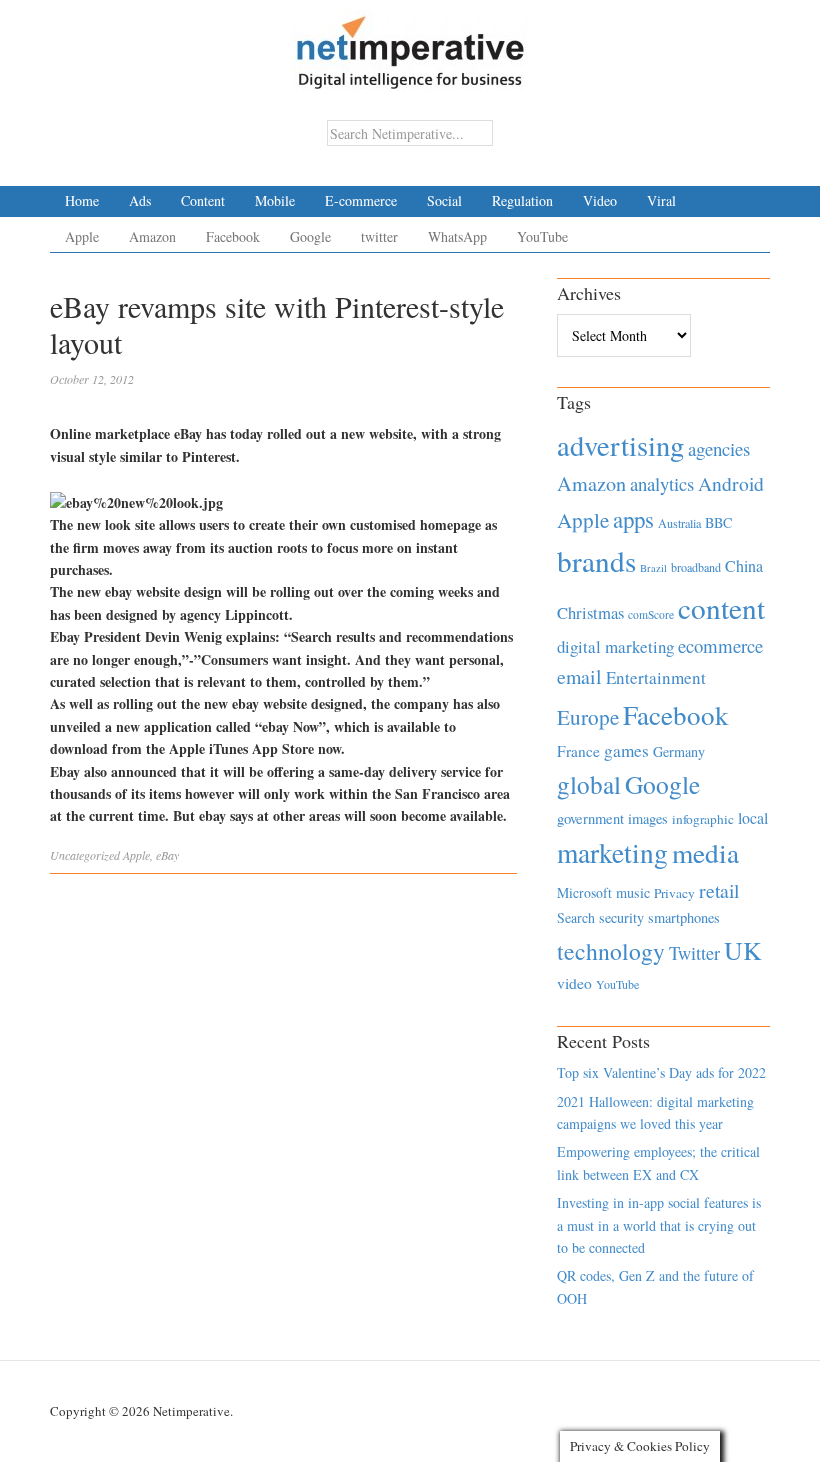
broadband (696, 567)
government (590, 818)
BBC (718, 522)
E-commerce (361, 200)
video (574, 983)
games (626, 750)
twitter (379, 236)
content (721, 607)
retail (719, 890)
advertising (620, 445)
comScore (651, 614)
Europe (588, 717)
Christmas (590, 612)
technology (611, 951)
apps (633, 519)
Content (203, 200)
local (753, 817)
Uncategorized (85, 855)
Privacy (674, 893)
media (705, 852)
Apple (82, 236)
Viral (661, 200)
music (633, 892)
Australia (679, 523)
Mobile (275, 200)
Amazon (152, 236)
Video (600, 200)
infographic (703, 819)
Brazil (653, 568)
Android (731, 483)
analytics (662, 483)
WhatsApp (457, 236)
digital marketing (615, 646)
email (579, 676)
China (744, 565)
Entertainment (656, 677)
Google (310, 236)
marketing (612, 852)
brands (596, 560)
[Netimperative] (410, 45)
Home (82, 200)
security (621, 917)
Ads (140, 200)
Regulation (522, 200)
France (578, 751)
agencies (719, 448)
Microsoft (584, 892)
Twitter (694, 953)
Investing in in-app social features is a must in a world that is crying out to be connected (659, 1225)
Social (444, 200)
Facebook (233, 236)
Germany (679, 751)
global (589, 784)
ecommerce (720, 645)
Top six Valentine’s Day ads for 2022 (661, 1072)
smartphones (684, 917)
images (648, 818)
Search (576, 917)
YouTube (542, 236)
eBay (167, 855)
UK (743, 950)
